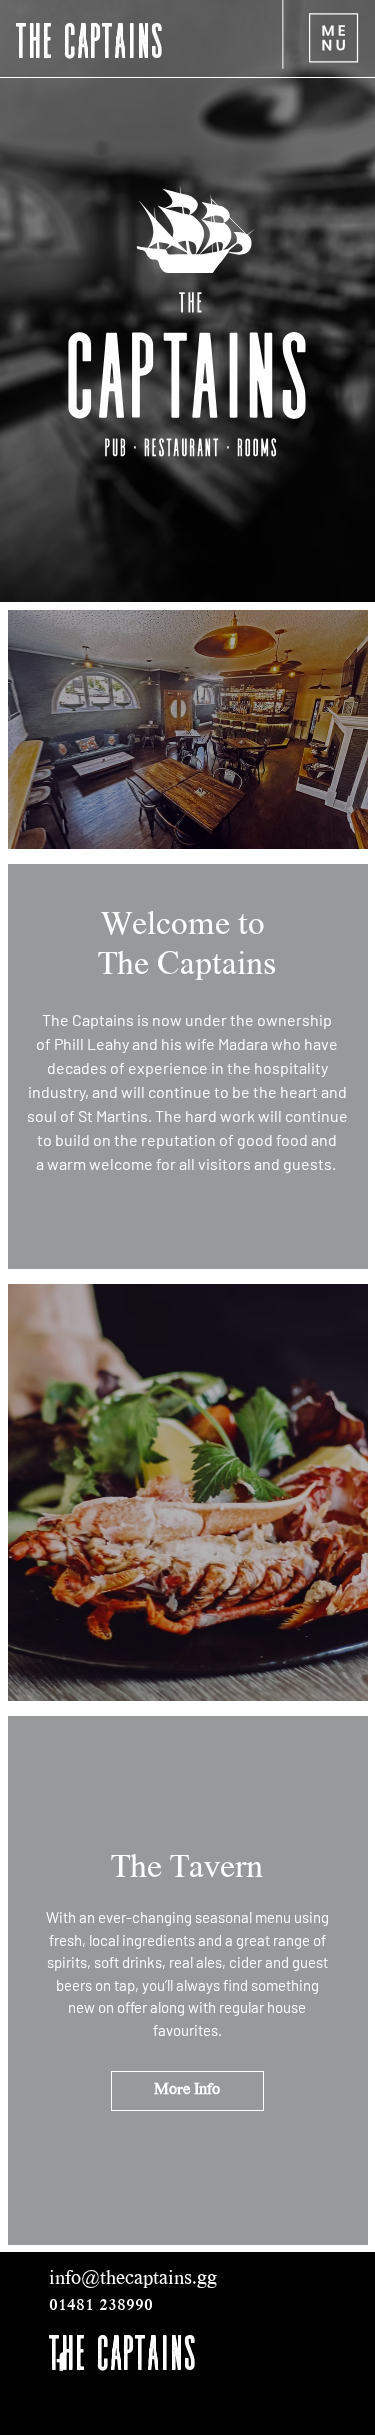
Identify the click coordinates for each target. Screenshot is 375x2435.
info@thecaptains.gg (133, 2279)
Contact (44, 2371)
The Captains (90, 38)
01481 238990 (101, 2305)
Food (44, 2414)
